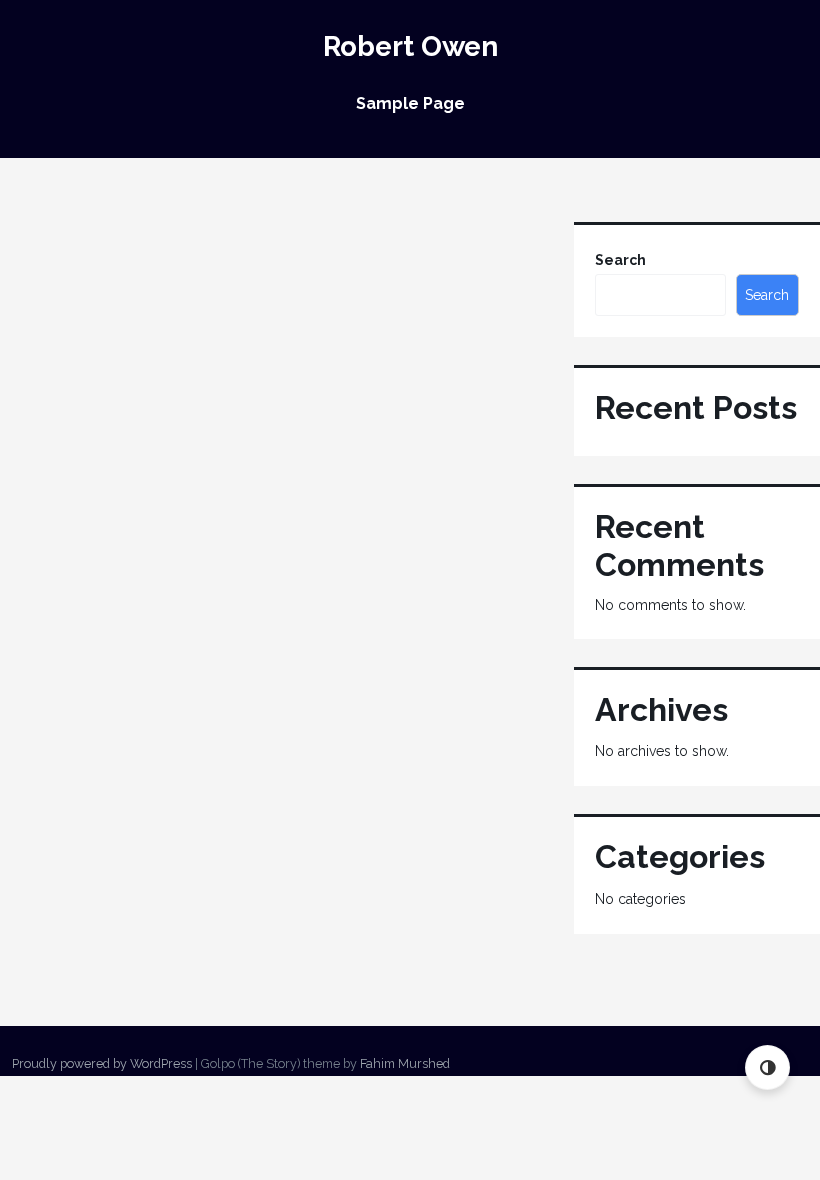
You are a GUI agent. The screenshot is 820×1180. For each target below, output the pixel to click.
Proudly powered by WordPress (102, 1063)
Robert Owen (410, 46)
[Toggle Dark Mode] (767, 1067)
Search (620, 260)
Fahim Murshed (405, 1063)
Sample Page (410, 103)
